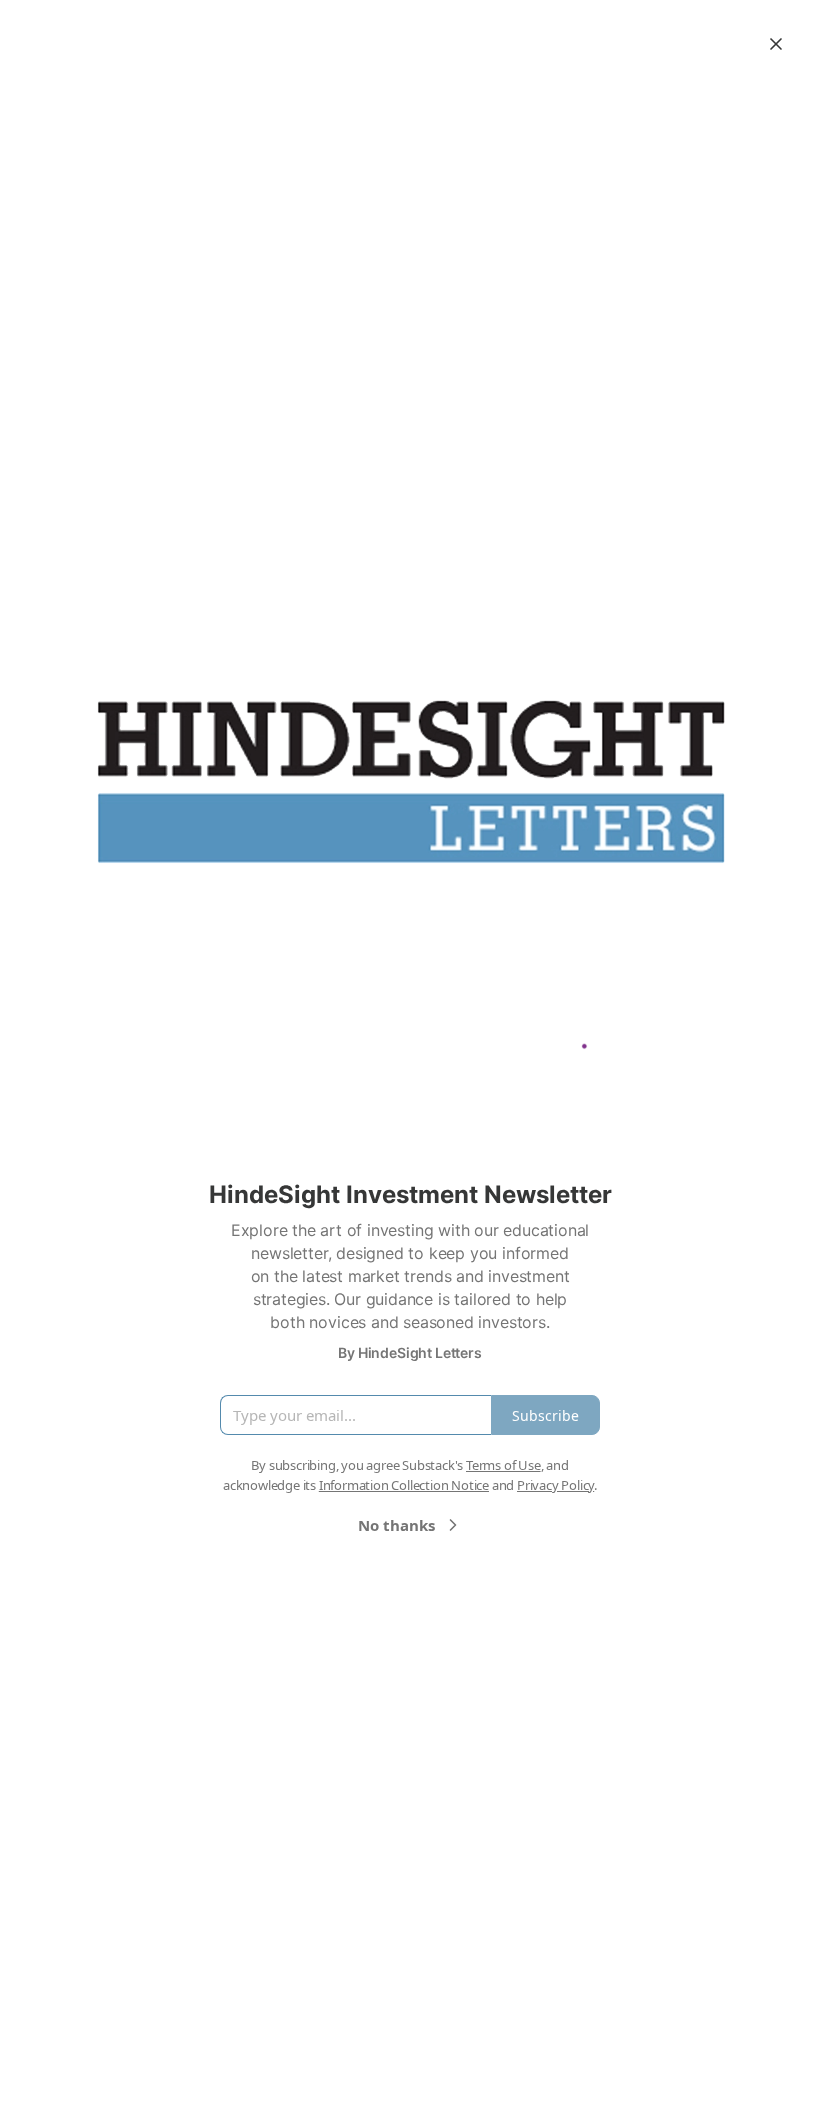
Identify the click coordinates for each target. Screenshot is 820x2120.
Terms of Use (503, 1465)
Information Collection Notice (404, 1485)
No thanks (396, 1525)
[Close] (776, 44)
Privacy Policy (555, 1485)
